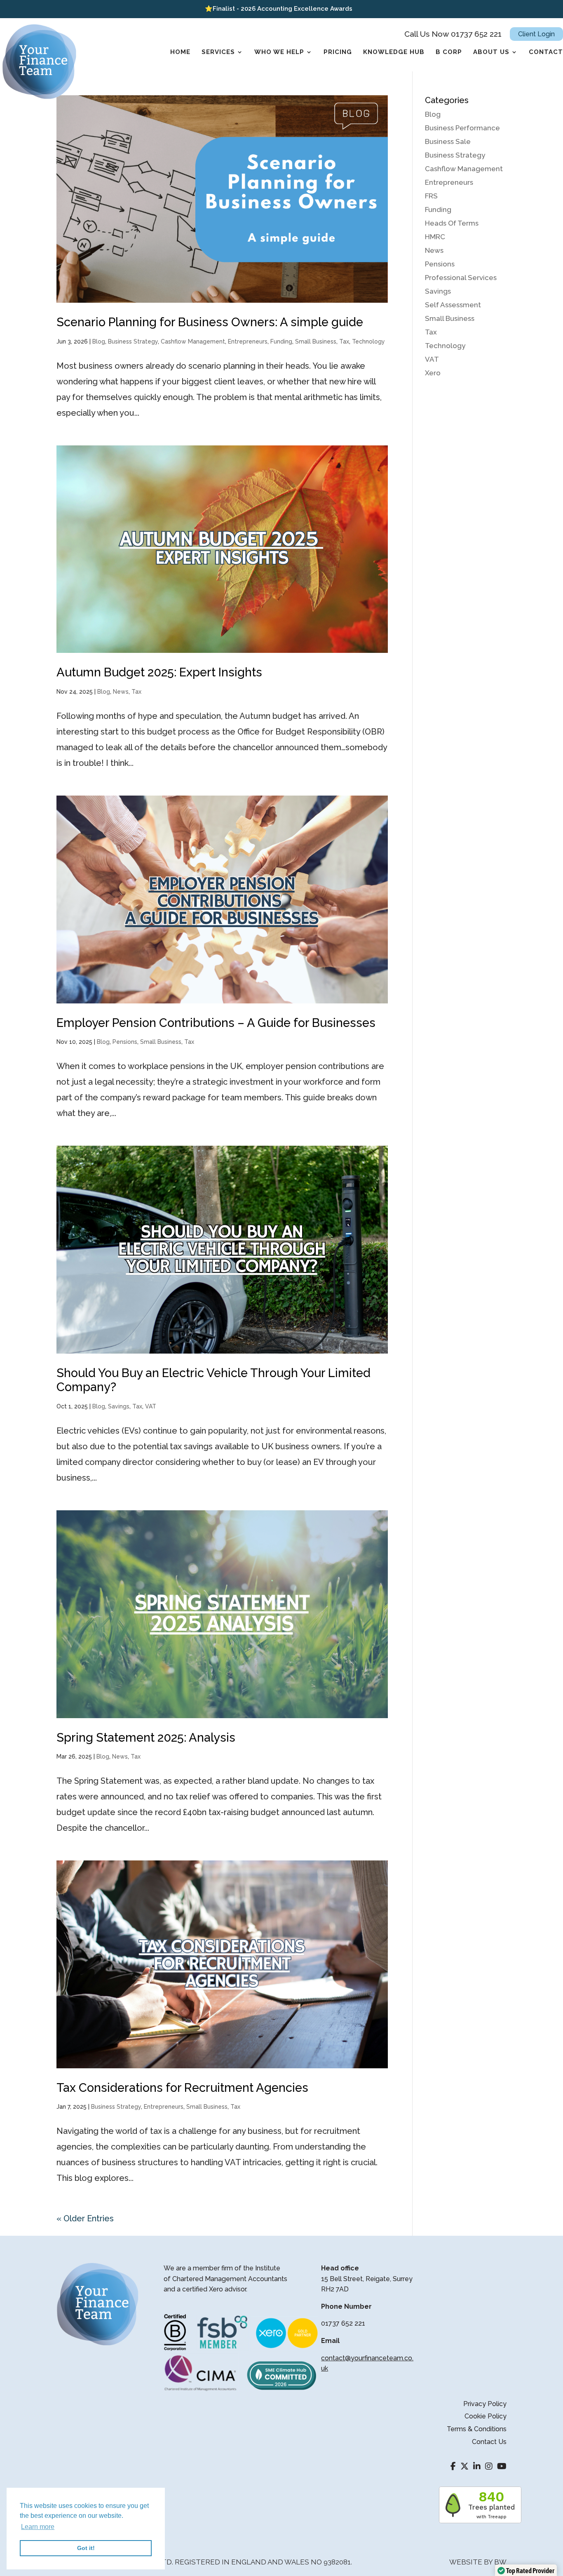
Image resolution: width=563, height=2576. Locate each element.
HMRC (435, 237)
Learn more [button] (38, 2527)
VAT (151, 1406)
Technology (368, 341)
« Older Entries (85, 2218)
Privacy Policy (485, 2404)
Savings (119, 1406)
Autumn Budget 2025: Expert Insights (159, 672)
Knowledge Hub (394, 52)
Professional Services (461, 278)
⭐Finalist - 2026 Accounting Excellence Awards (279, 9)
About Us (491, 52)
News (121, 692)
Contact (546, 52)
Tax (344, 341)
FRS (431, 196)
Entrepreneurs (248, 341)
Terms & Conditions (477, 2429)
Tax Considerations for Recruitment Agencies (182, 2088)
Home (180, 52)
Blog (99, 341)
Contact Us (489, 2442)
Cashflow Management (193, 341)
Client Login (536, 34)
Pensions (125, 1042)
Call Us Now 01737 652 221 (453, 34)
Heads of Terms (452, 223)
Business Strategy (133, 341)
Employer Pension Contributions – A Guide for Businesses (216, 1023)
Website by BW (478, 2562)
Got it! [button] (86, 2548)
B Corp (449, 52)
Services (218, 52)
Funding (281, 341)
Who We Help (279, 52)
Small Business (316, 341)
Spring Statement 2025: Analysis (146, 1738)
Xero (433, 373)
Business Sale (448, 141)
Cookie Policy (486, 2416)
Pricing (338, 52)
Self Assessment (453, 305)
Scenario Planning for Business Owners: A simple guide (210, 322)
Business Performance (462, 128)
